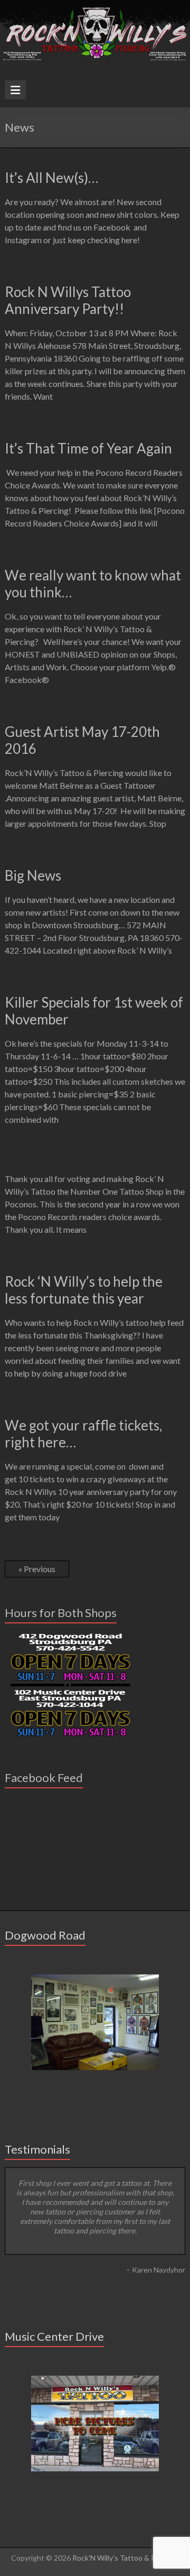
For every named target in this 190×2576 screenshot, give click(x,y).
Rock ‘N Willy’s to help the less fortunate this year (84, 1290)
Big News (33, 875)
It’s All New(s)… (51, 178)
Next (177, 2307)
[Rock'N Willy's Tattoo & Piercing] (95, 5)
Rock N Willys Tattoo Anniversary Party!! (68, 300)
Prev (13, 2307)
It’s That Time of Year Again (88, 448)
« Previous (37, 1569)
